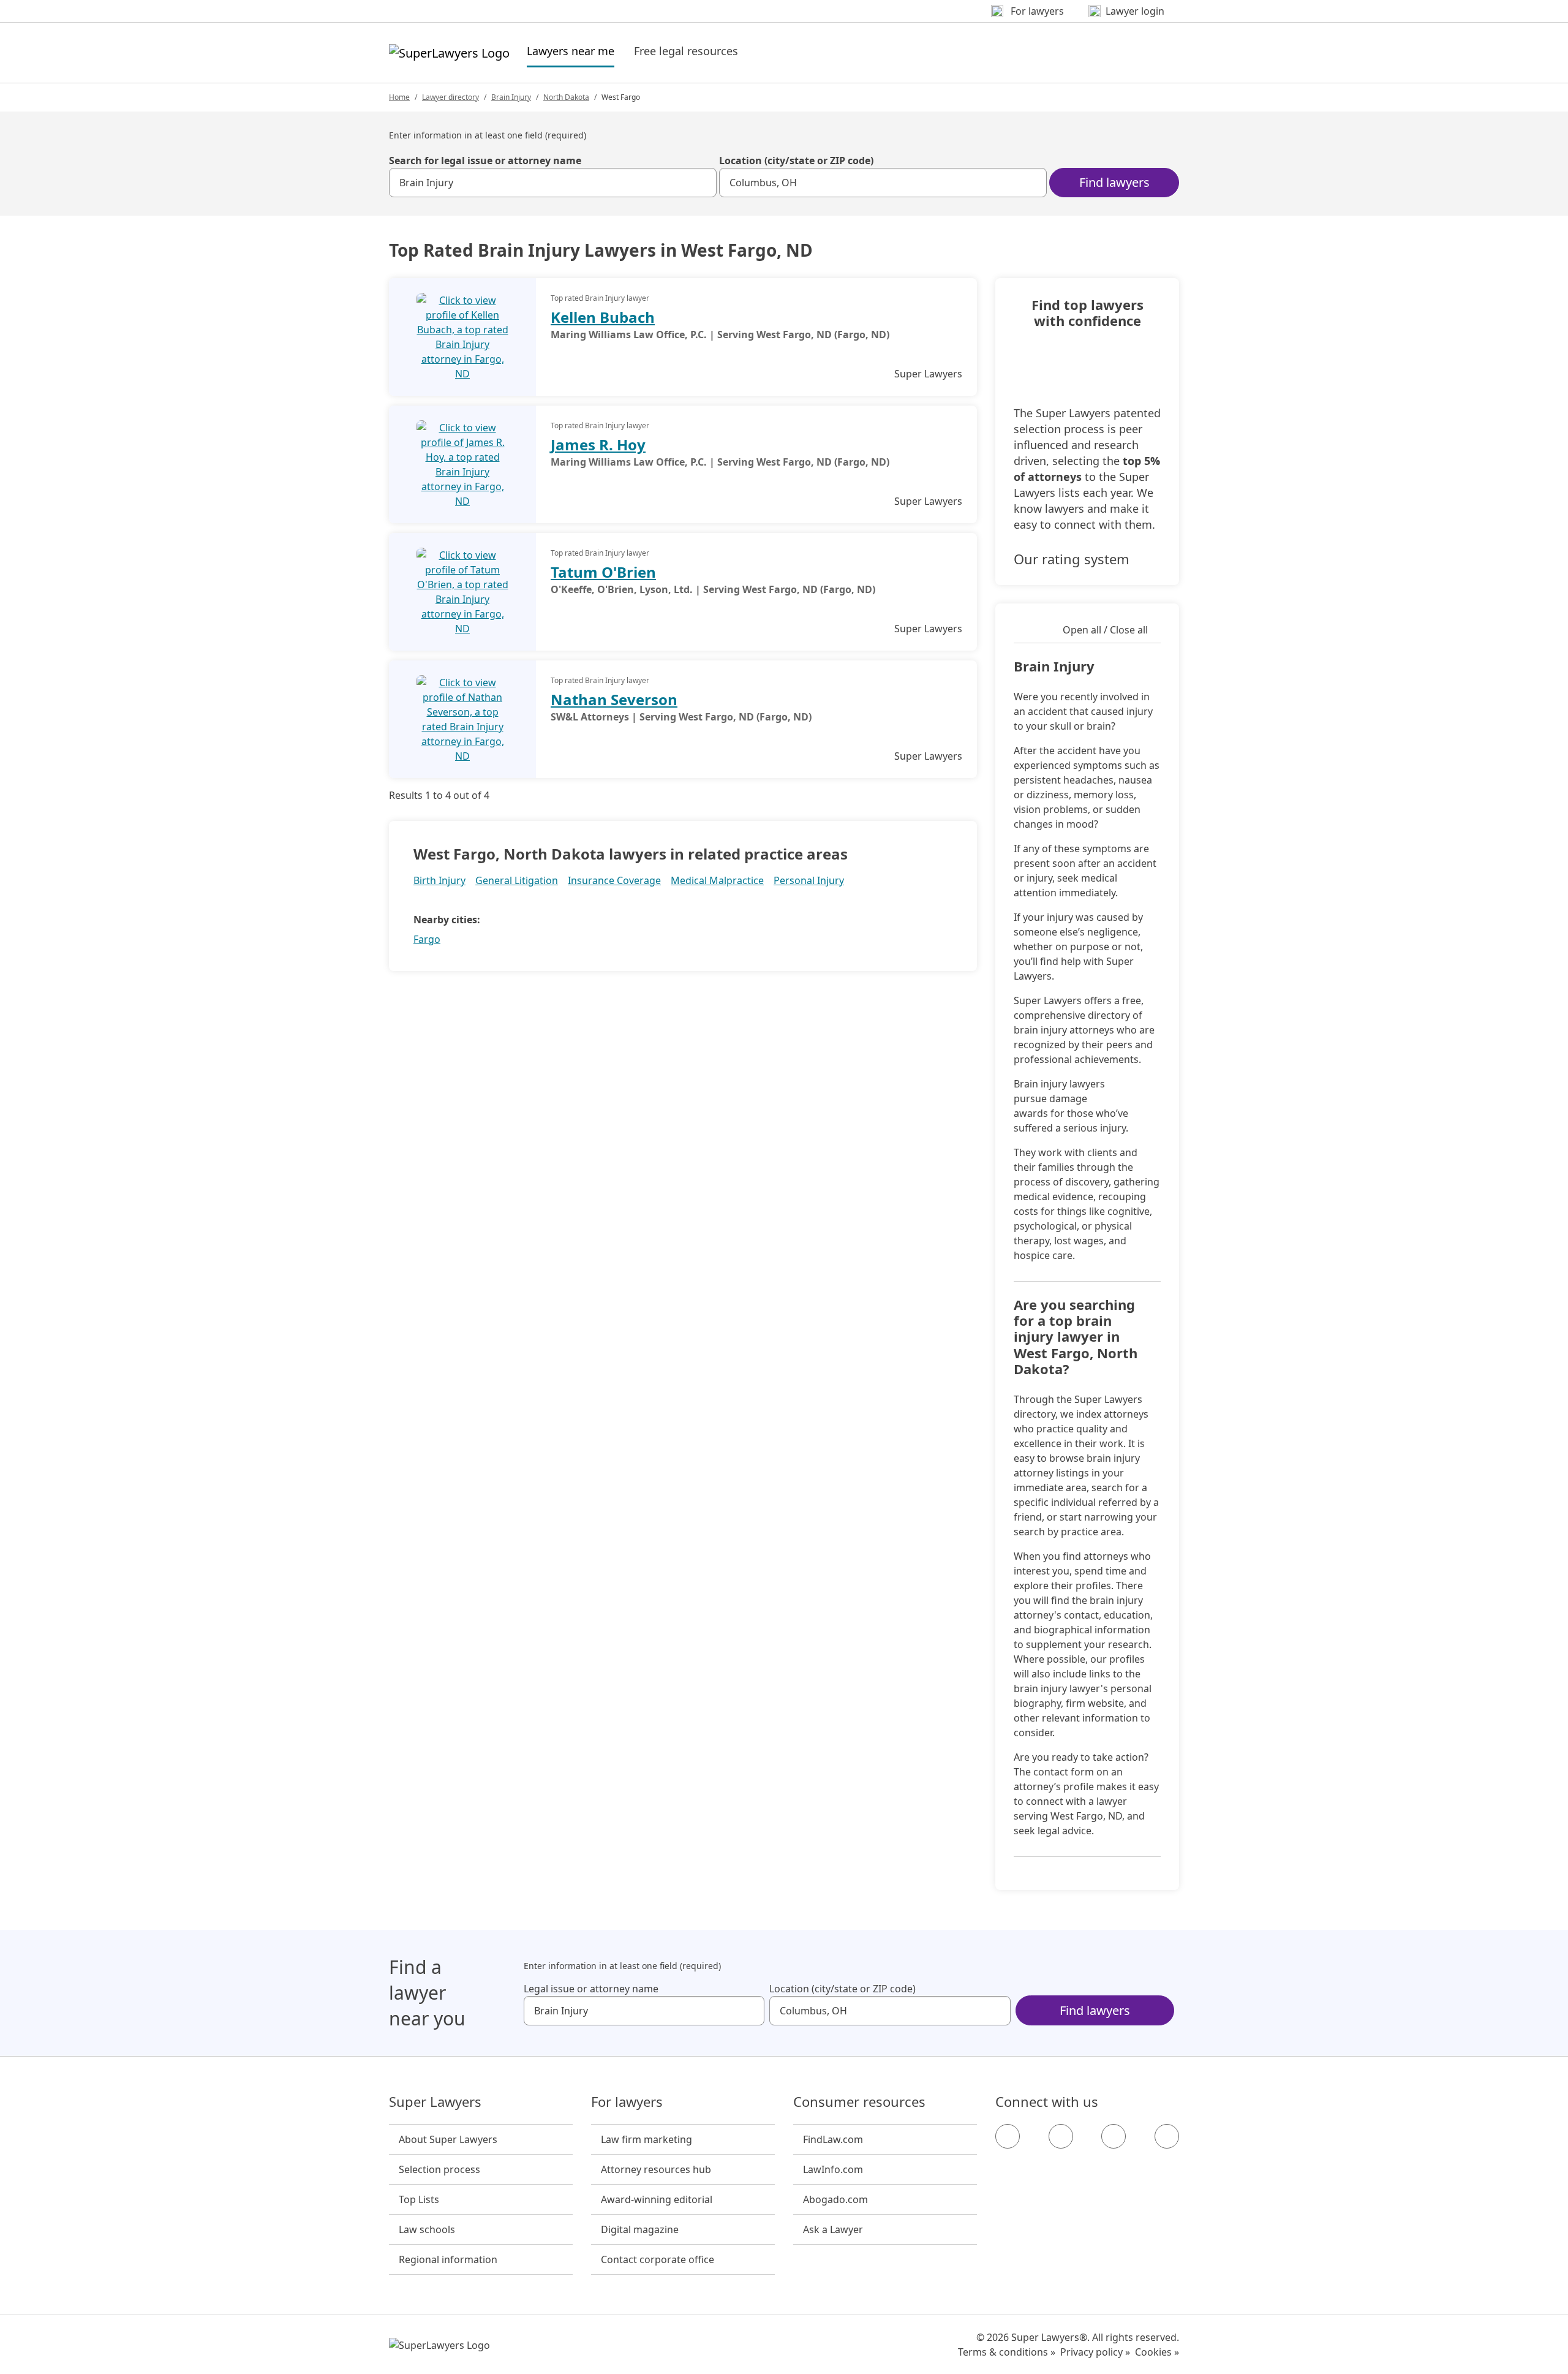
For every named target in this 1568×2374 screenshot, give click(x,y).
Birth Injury (439, 880)
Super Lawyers (435, 2102)
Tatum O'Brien (603, 572)
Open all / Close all (1105, 630)
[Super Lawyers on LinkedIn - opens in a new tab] (1167, 2136)
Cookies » (1157, 2352)
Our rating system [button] (1072, 559)
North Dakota (566, 97)
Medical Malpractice (717, 880)
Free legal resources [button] (686, 51)
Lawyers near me (571, 51)
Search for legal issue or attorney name (485, 161)
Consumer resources (859, 2102)
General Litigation (517, 880)
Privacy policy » (1095, 2352)
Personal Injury (809, 880)
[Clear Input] (702, 183)
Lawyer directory (450, 97)
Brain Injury (511, 97)
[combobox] (553, 183)
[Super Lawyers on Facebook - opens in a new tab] (1008, 2136)
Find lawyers (1114, 182)
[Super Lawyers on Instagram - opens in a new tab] (1061, 2136)
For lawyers (627, 2102)
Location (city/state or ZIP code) (796, 161)
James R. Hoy (598, 444)
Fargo (427, 939)
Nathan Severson (614, 699)
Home (399, 97)
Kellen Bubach (603, 317)
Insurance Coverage (614, 880)
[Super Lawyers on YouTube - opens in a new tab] (1114, 2136)
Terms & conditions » (1007, 2352)
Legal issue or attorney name (591, 1989)
